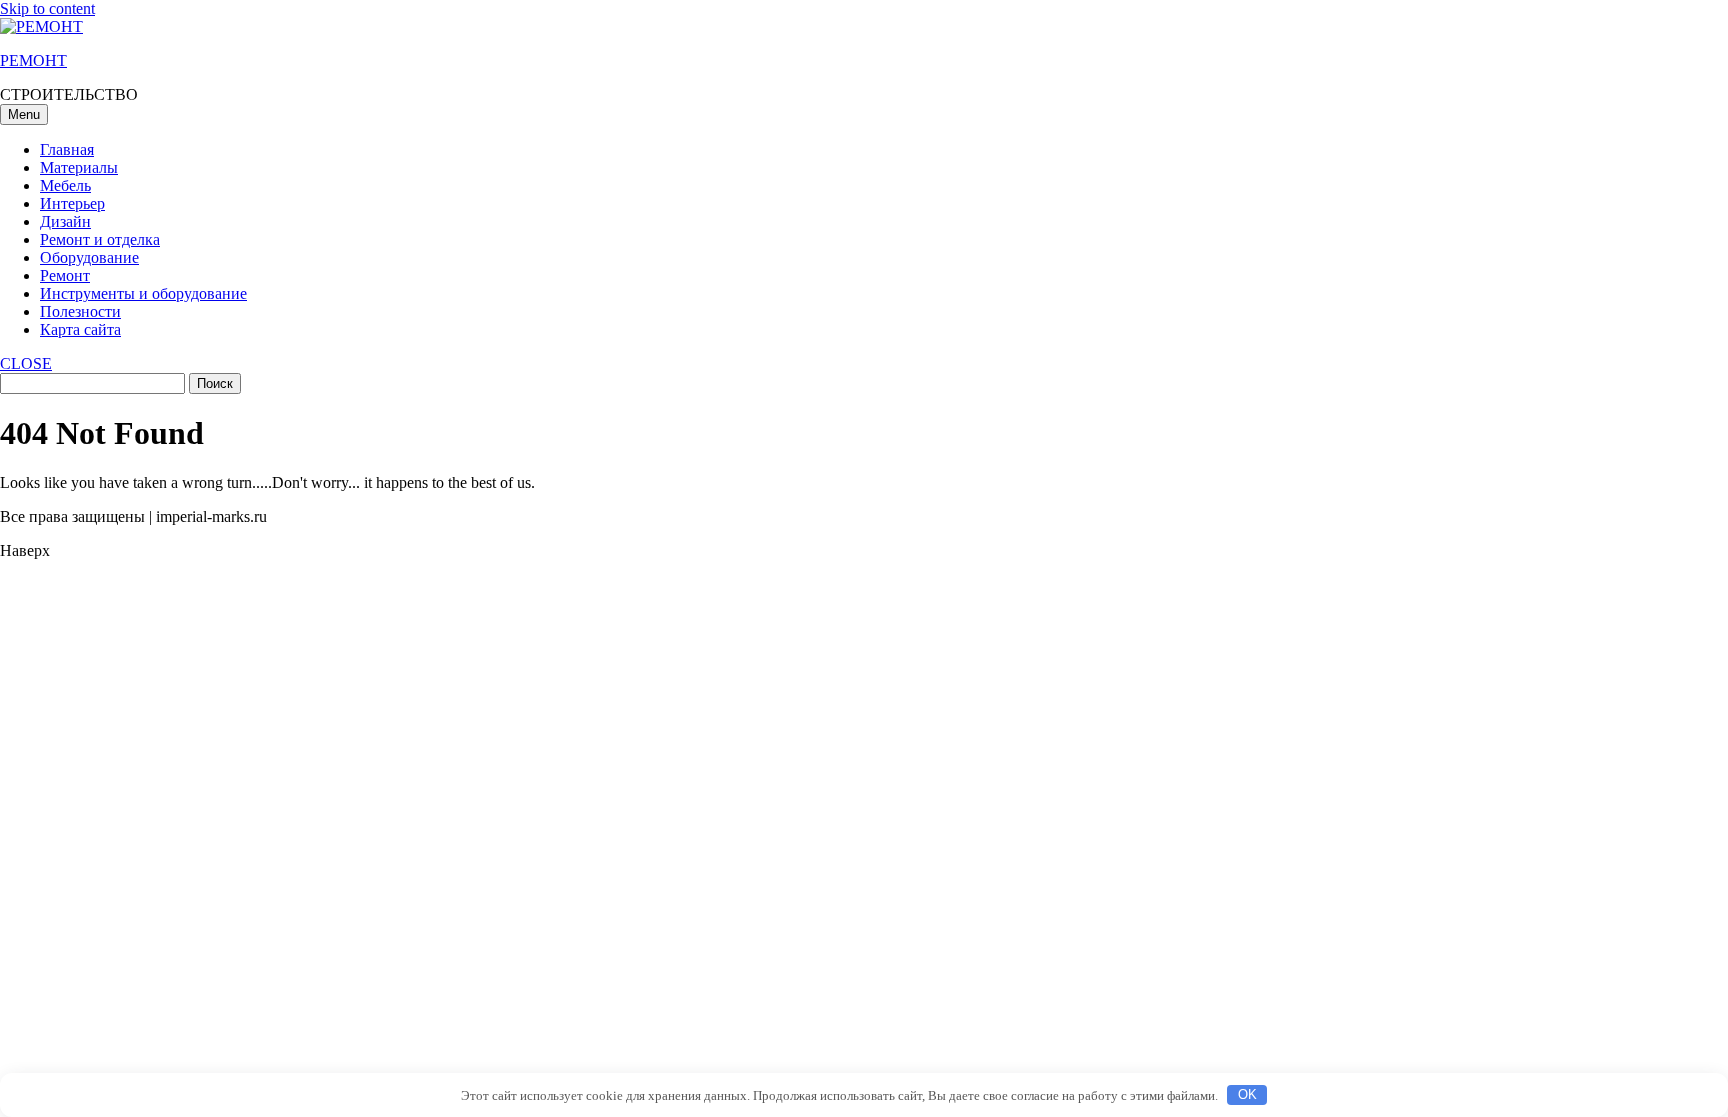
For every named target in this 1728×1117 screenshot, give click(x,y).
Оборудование (89, 257)
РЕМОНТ (33, 60)
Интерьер (72, 203)
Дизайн (65, 221)
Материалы (79, 167)
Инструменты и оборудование (143, 293)
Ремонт (65, 275)
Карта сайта (80, 329)
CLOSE (26, 363)
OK (1247, 1094)
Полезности (80, 311)
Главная (67, 149)
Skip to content (47, 8)
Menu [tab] (24, 114)
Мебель (65, 185)
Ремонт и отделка (100, 239)
